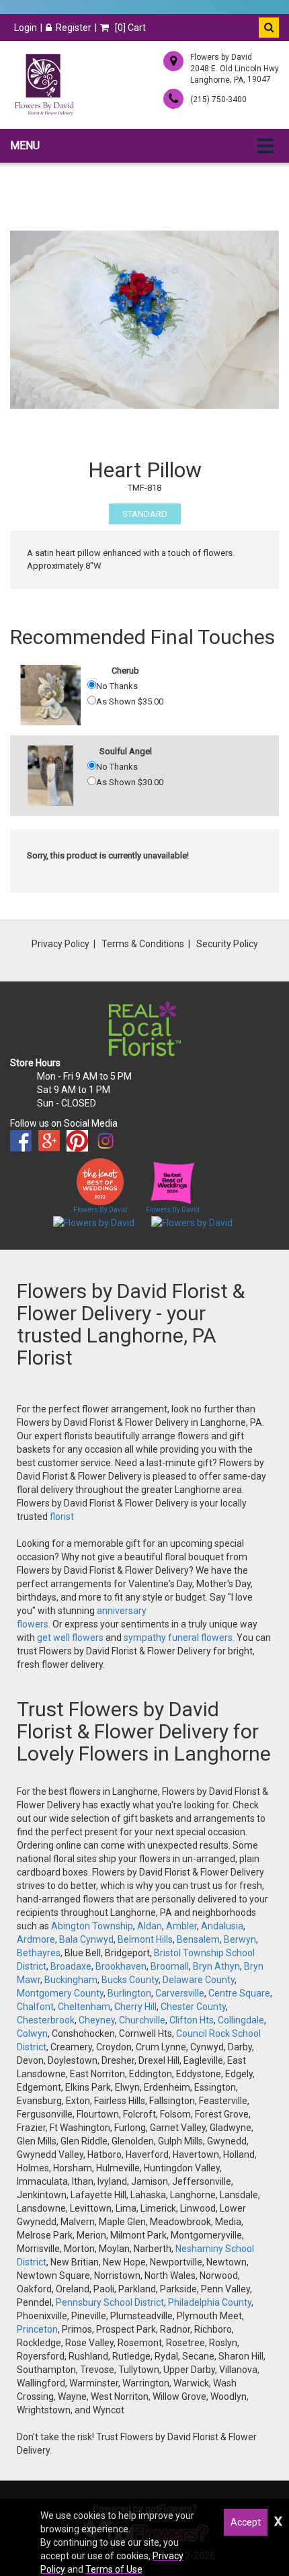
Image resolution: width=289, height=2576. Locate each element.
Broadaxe (71, 1966)
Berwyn (240, 1939)
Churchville (142, 2020)
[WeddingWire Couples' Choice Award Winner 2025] (192, 1222)
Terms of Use (114, 2569)
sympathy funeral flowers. (180, 1638)
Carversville (180, 1993)
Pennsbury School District (110, 2302)
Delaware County (199, 1980)
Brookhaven (121, 1966)
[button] (269, 28)
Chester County (193, 2007)
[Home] (44, 85)
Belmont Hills (145, 1939)
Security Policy (227, 944)
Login (26, 28)
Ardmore (36, 1939)
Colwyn (32, 2034)
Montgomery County (60, 1993)
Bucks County (130, 1980)
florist (62, 1517)
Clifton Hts (192, 2020)
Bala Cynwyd (86, 1939)
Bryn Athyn (216, 1966)
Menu (25, 146)
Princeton (37, 2329)
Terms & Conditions (143, 944)
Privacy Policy (60, 944)
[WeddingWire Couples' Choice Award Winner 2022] (94, 1222)
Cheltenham (84, 2007)
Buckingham (71, 1980)
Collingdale (241, 2020)
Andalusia (222, 1926)
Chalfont (35, 2007)
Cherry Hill (135, 2007)
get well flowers (70, 1638)
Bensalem (198, 1939)
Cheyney (97, 2020)
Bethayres (39, 1953)
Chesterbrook (46, 2020)
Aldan (150, 1926)
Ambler (181, 1926)
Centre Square (239, 1993)
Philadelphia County (210, 2302)
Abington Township (92, 1926)
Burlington (129, 1993)
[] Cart (129, 28)
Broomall (170, 1966)
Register (74, 28)
